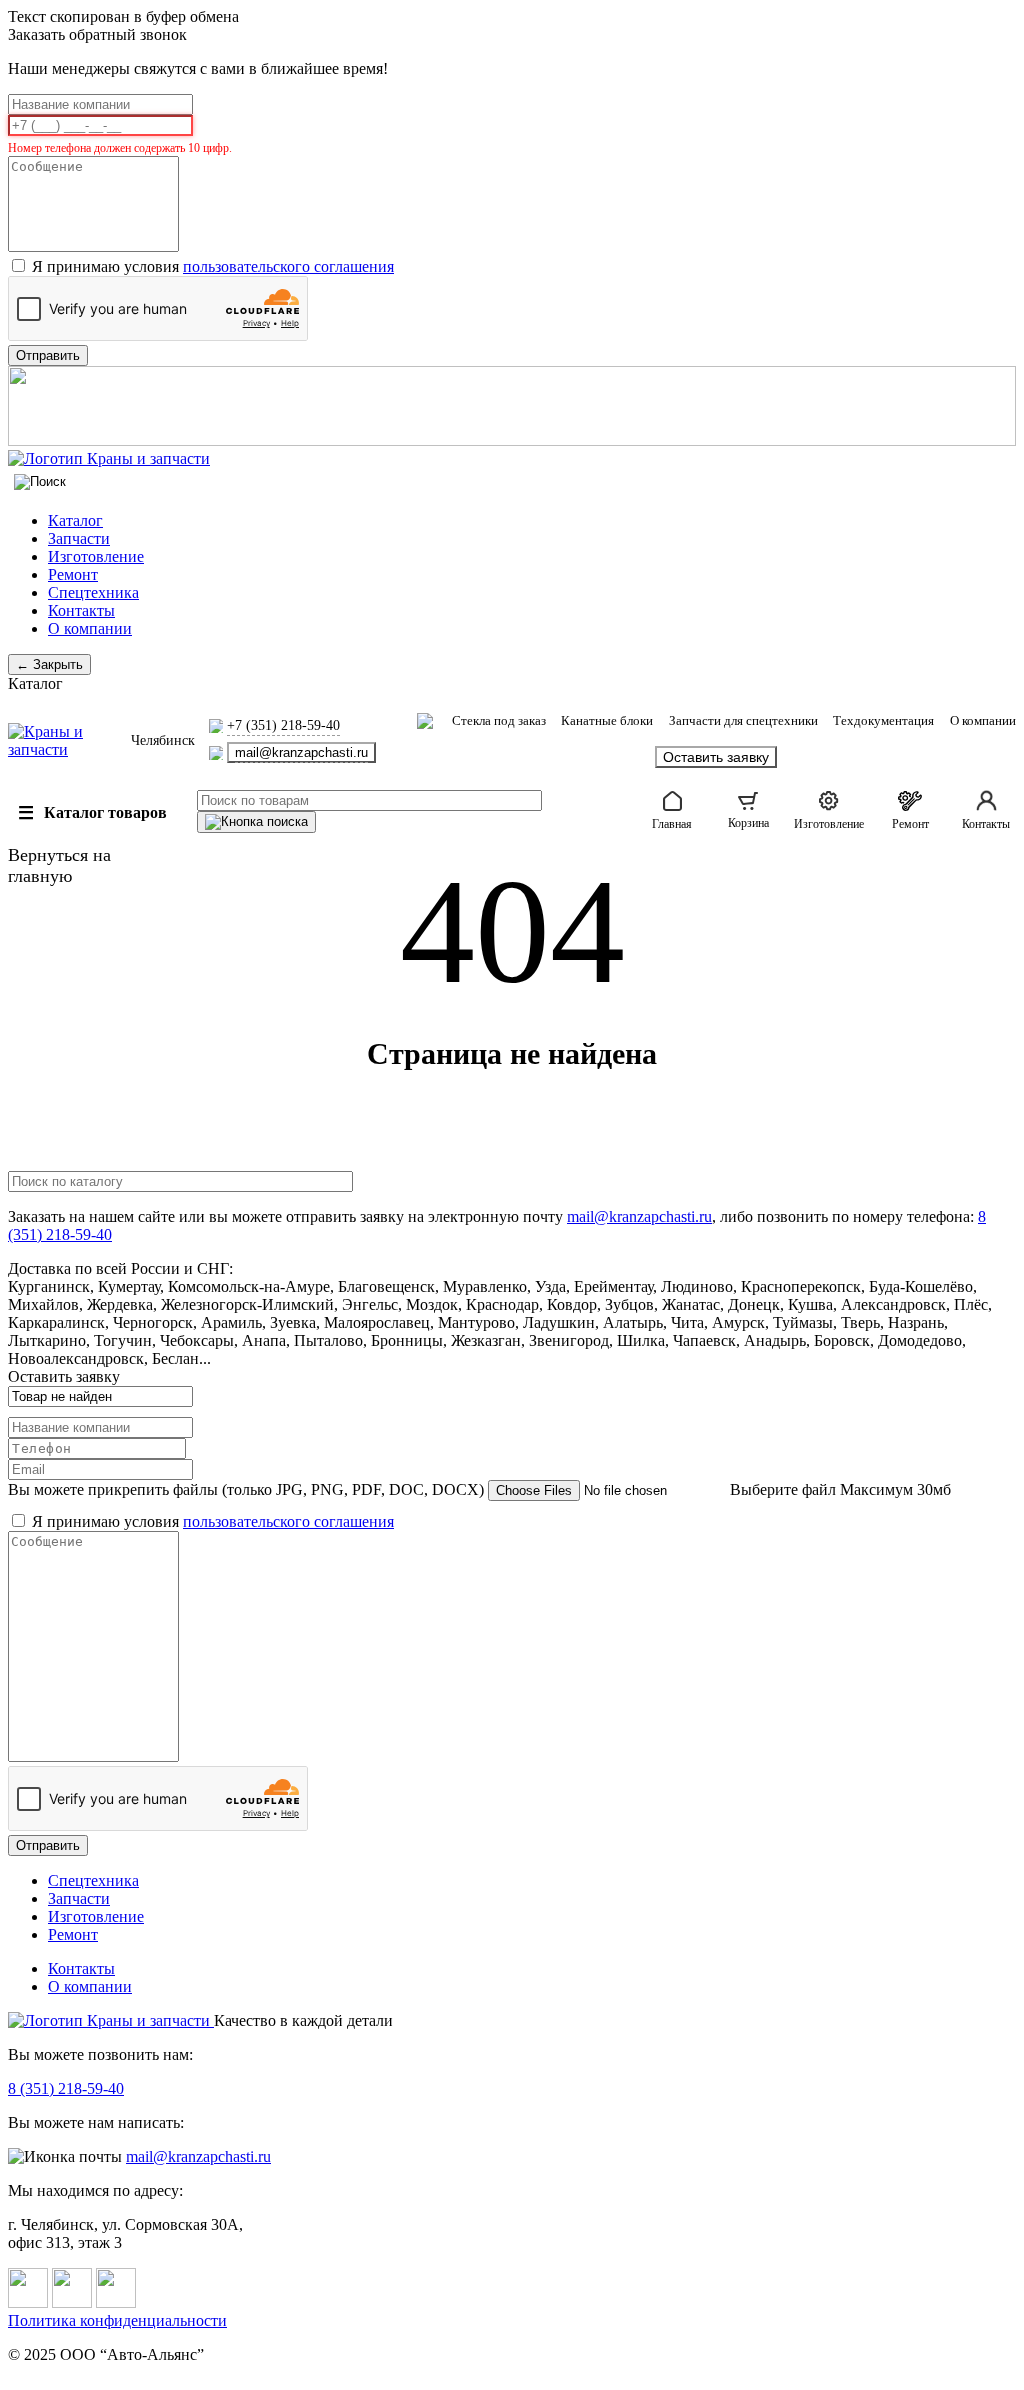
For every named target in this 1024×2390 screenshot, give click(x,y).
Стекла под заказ (499, 720)
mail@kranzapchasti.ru (301, 752)
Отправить (48, 1845)
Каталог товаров (92, 813)
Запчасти (79, 538)
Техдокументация (883, 720)
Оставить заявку (716, 757)
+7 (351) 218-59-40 (283, 725)
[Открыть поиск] (40, 482)
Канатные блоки (607, 720)
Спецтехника (93, 592)
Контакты (81, 610)
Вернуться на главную (59, 865)
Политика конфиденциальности (117, 2320)
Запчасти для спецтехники (743, 720)
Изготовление (96, 556)
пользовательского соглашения (288, 266)
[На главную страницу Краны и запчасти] (512, 459)
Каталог (75, 520)
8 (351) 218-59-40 (66, 2088)
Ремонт (73, 574)
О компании (90, 628)
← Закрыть (49, 664)
